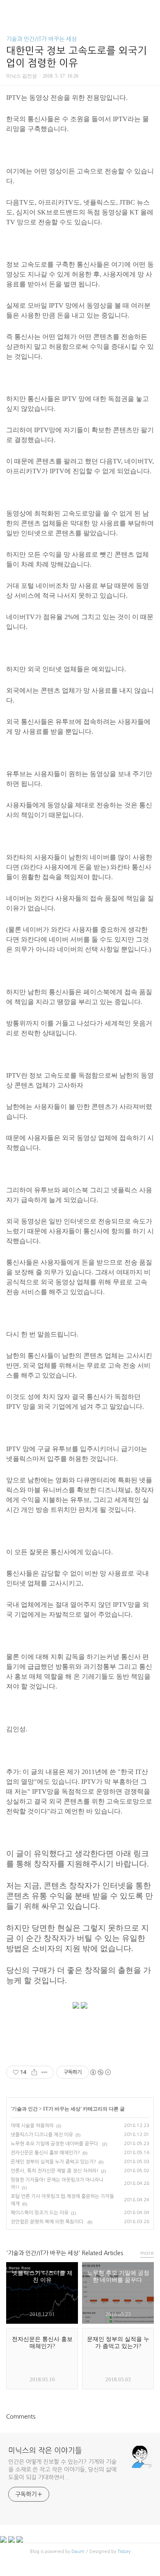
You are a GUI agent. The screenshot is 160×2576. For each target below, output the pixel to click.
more (147, 2253)
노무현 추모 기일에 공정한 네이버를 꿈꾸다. (55, 2144)
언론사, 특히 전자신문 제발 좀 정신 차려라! (55, 2171)
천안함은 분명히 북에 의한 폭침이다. (48, 2222)
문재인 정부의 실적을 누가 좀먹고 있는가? (53, 2162)
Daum (78, 2552)
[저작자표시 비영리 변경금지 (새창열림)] (100, 2072)
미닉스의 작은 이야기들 (45, 2451)
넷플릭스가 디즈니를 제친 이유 (42, 2135)
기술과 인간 (25, 2109)
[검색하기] (150, 9)
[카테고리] (10, 9)
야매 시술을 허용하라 (32, 2126)
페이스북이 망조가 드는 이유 (40, 2213)
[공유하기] (34, 2072)
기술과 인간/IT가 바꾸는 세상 (41, 39)
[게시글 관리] (45, 2072)
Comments (21, 2417)
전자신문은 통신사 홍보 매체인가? (45, 2153)
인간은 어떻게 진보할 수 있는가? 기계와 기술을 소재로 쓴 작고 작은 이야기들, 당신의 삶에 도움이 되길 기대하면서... (62, 2470)
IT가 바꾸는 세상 (62, 2109)
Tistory (124, 2552)
